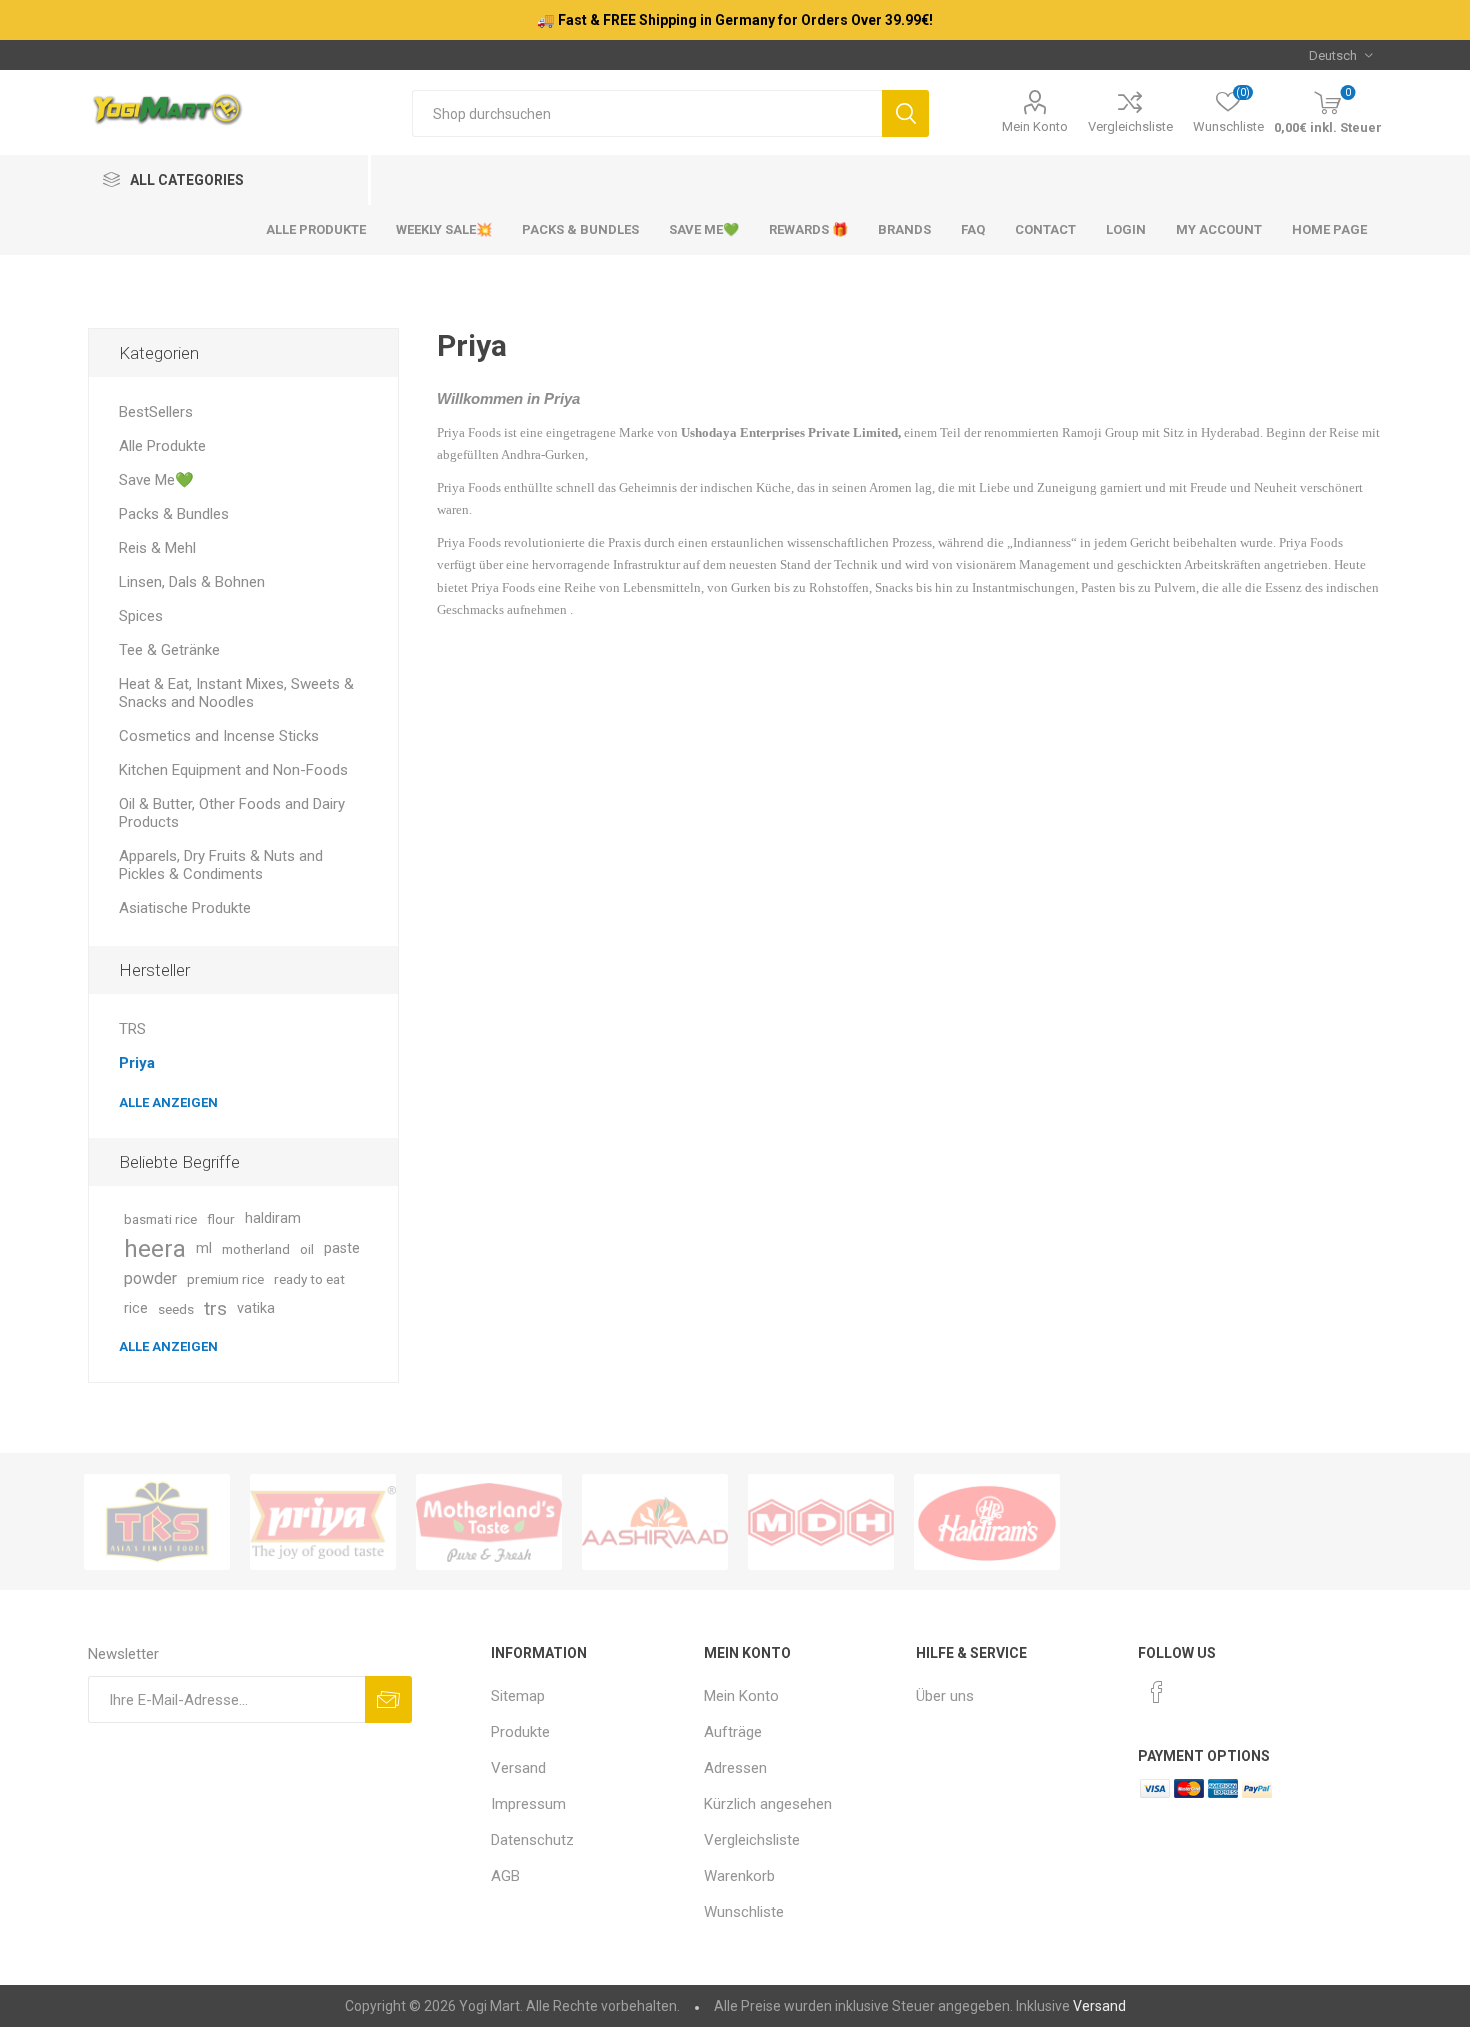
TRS (132, 1029)
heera (155, 1249)
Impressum (528, 1804)
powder (150, 1278)
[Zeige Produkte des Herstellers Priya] (323, 1522)
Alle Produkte (162, 446)
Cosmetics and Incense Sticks (219, 736)
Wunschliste (744, 1912)
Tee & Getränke (169, 650)
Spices (141, 616)
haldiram (273, 1218)
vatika (256, 1308)
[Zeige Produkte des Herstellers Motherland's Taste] (489, 1522)
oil (307, 1249)
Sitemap (518, 1696)
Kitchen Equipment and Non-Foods (233, 770)
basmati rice (160, 1219)
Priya (137, 1063)
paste (342, 1248)
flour (221, 1219)
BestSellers (156, 412)
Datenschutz (532, 1840)
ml (204, 1248)
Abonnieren (388, 1699)
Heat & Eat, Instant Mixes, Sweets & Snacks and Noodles (236, 693)
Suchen (905, 113)
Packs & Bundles (174, 514)
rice (136, 1308)
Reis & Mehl (157, 548)
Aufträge (733, 1732)
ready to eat (309, 1279)
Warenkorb (739, 1876)
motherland (256, 1249)
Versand (518, 1768)
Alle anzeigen (168, 1102)
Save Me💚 (156, 480)
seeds (176, 1309)
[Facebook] (1157, 1692)
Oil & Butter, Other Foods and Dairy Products (232, 813)
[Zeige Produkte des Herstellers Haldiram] (987, 1522)
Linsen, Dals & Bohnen (192, 582)
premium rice (225, 1279)
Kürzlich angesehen (768, 1804)
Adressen (735, 1768)
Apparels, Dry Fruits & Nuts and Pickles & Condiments (221, 865)
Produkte (520, 1732)
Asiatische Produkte (185, 908)
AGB (505, 1876)
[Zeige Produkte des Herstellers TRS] (157, 1522)
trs (215, 1308)
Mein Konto (1035, 126)
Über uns (945, 1696)
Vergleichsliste (1130, 126)
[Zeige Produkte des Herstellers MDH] (821, 1522)
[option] (157, 1522)
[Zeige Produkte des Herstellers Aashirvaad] (655, 1522)
